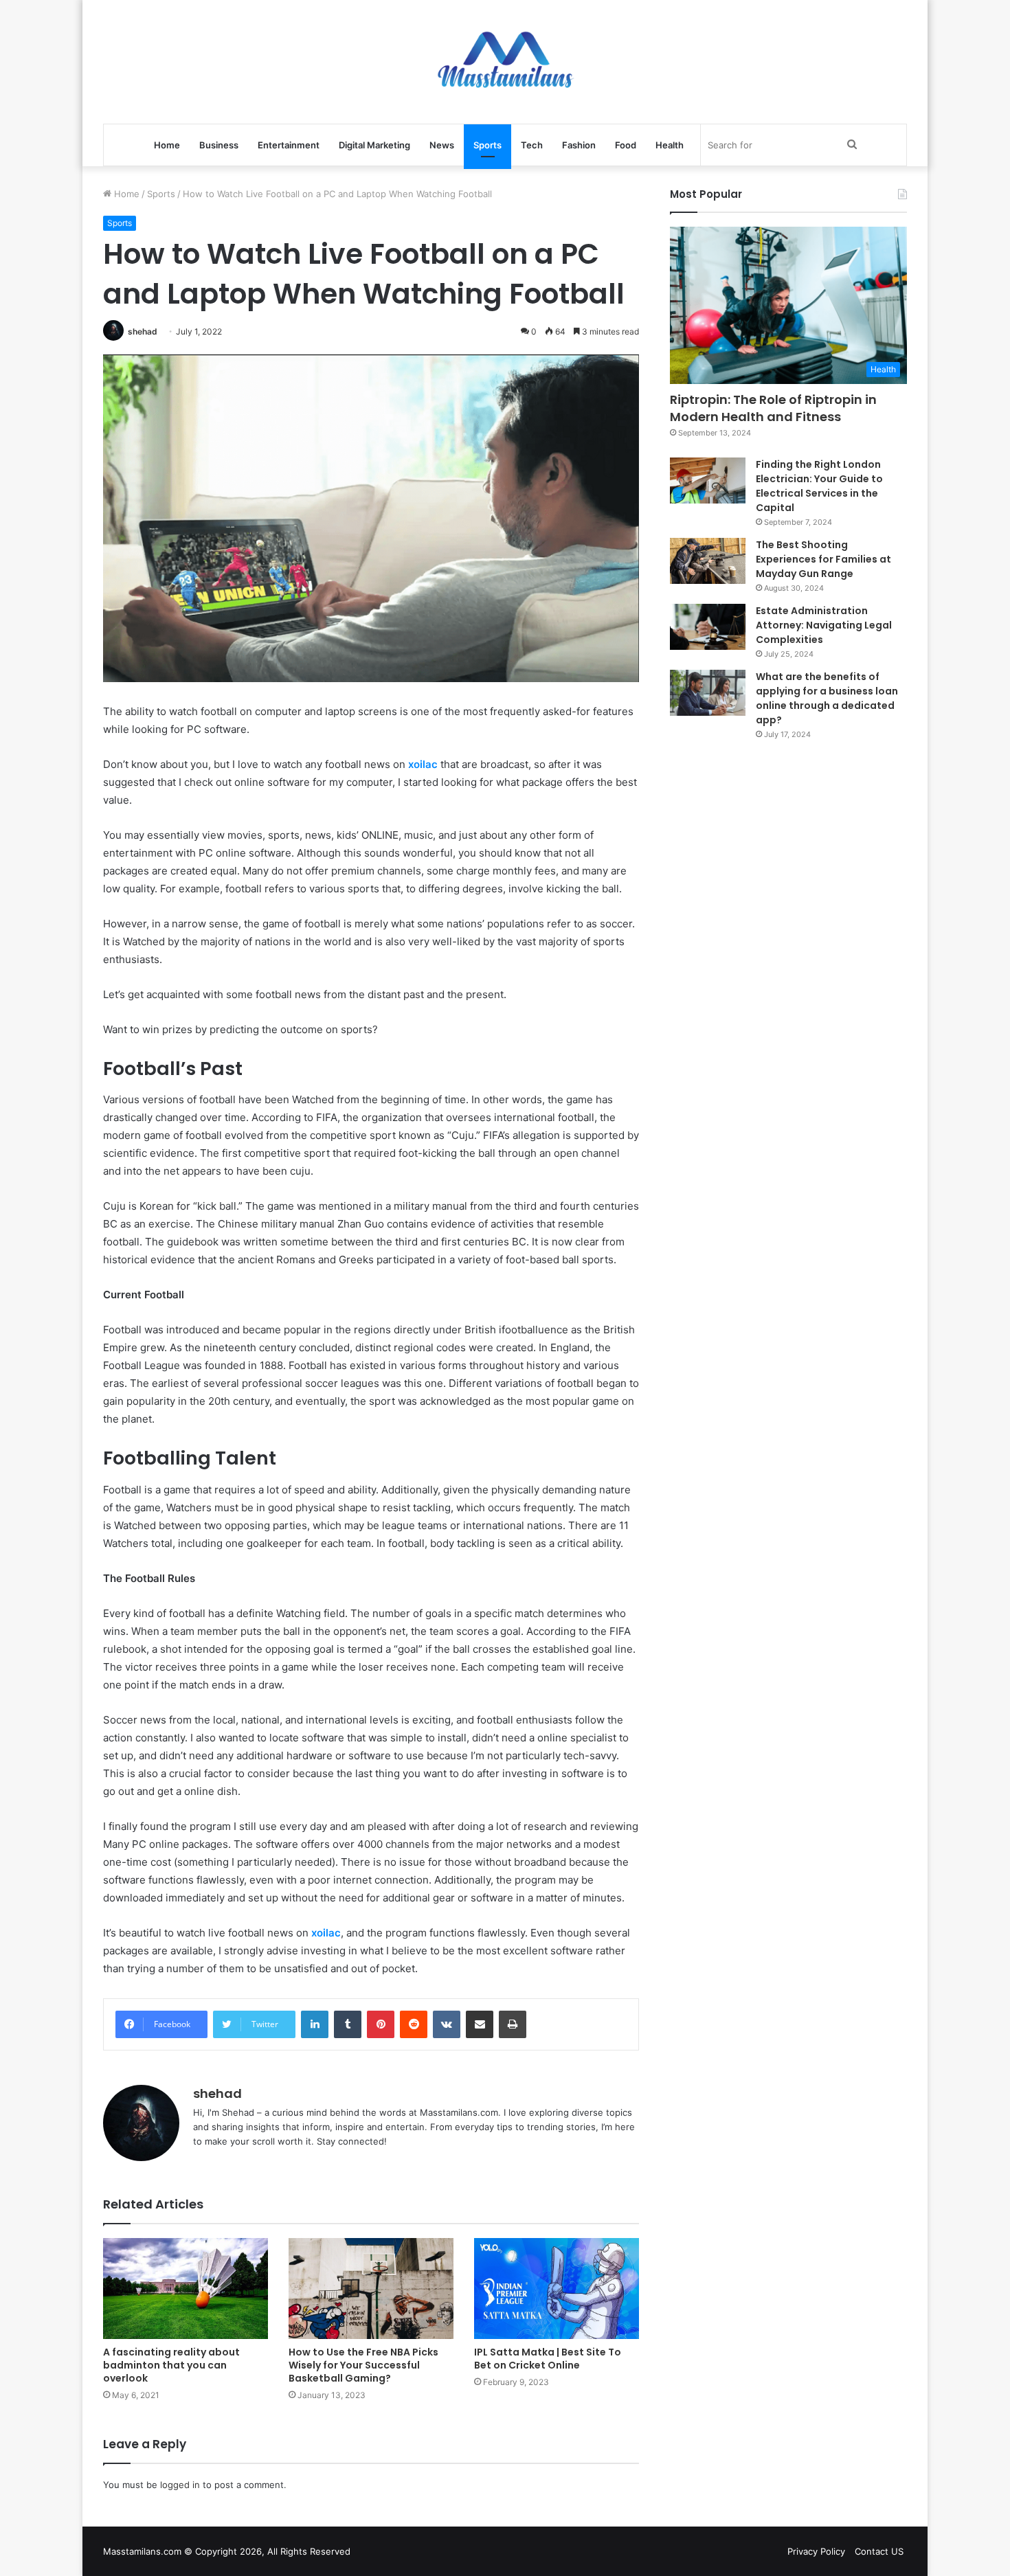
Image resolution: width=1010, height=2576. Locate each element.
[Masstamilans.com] (505, 62)
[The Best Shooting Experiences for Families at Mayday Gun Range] (708, 561)
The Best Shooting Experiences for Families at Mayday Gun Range (823, 559)
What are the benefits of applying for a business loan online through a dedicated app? (827, 698)
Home (167, 145)
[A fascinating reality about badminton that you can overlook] (186, 2289)
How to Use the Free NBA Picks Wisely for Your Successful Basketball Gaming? (363, 2365)
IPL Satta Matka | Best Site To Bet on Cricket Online (548, 2359)
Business (219, 145)
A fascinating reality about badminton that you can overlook (171, 2365)
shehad (143, 331)
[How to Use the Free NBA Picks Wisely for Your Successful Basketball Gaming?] (371, 2289)
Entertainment (289, 145)
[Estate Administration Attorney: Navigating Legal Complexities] (708, 627)
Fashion (579, 145)
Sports (487, 145)
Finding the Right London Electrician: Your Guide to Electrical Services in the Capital (819, 486)
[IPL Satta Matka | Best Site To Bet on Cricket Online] (557, 2289)
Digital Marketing (374, 145)
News (442, 145)
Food (626, 145)
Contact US (879, 2551)
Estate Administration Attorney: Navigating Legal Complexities (824, 625)
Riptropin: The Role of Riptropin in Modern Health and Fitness (773, 408)
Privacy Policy (816, 2551)
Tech (532, 145)
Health (670, 145)
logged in (180, 2485)
